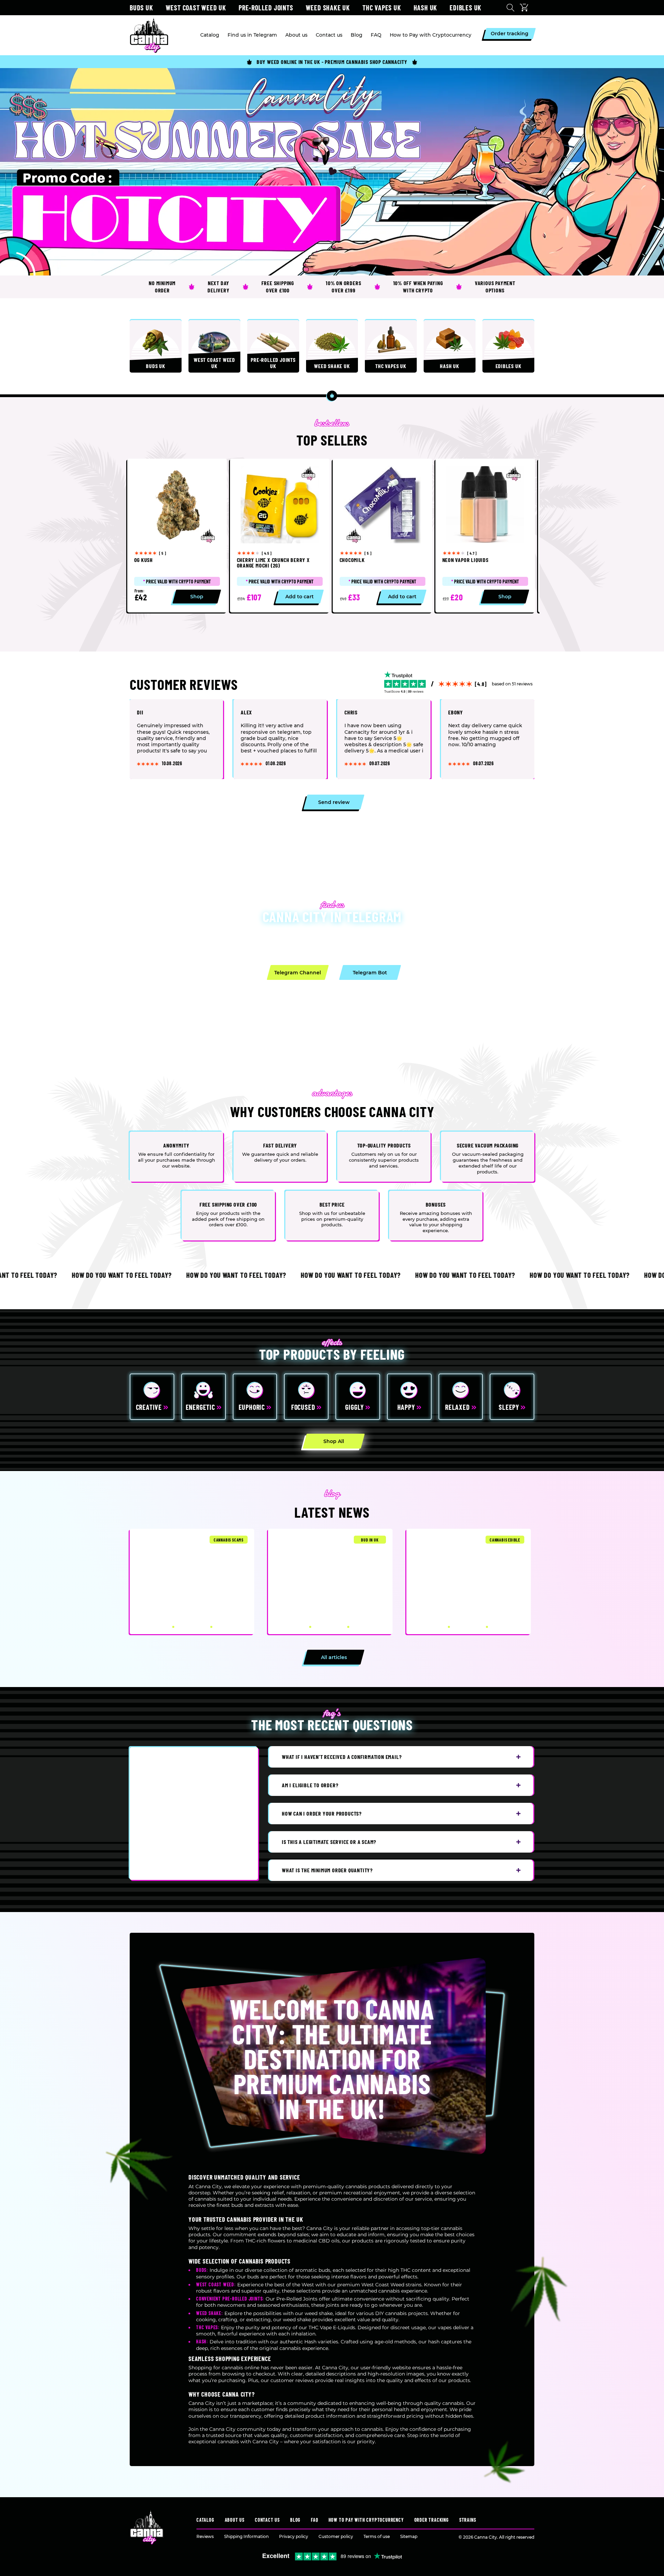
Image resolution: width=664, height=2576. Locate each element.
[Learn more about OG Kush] (177, 536)
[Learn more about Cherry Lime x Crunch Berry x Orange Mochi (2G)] (280, 536)
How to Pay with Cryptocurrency (366, 2520)
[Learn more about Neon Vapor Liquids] (485, 536)
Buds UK (141, 8)
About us (235, 2520)
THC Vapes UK (382, 8)
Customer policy (336, 2536)
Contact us (267, 2520)
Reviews (205, 2536)
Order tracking (432, 2520)
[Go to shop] (332, 172)
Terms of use (377, 2536)
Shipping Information (246, 2536)
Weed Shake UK (328, 8)
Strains (468, 2520)
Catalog (205, 2520)
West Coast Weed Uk (196, 8)
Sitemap (409, 2536)
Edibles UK (465, 8)
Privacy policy (294, 2536)
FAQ (314, 2520)
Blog (295, 2520)
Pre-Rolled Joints (266, 8)
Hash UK (426, 8)
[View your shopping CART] (526, 8)
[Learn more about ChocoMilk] (382, 536)
